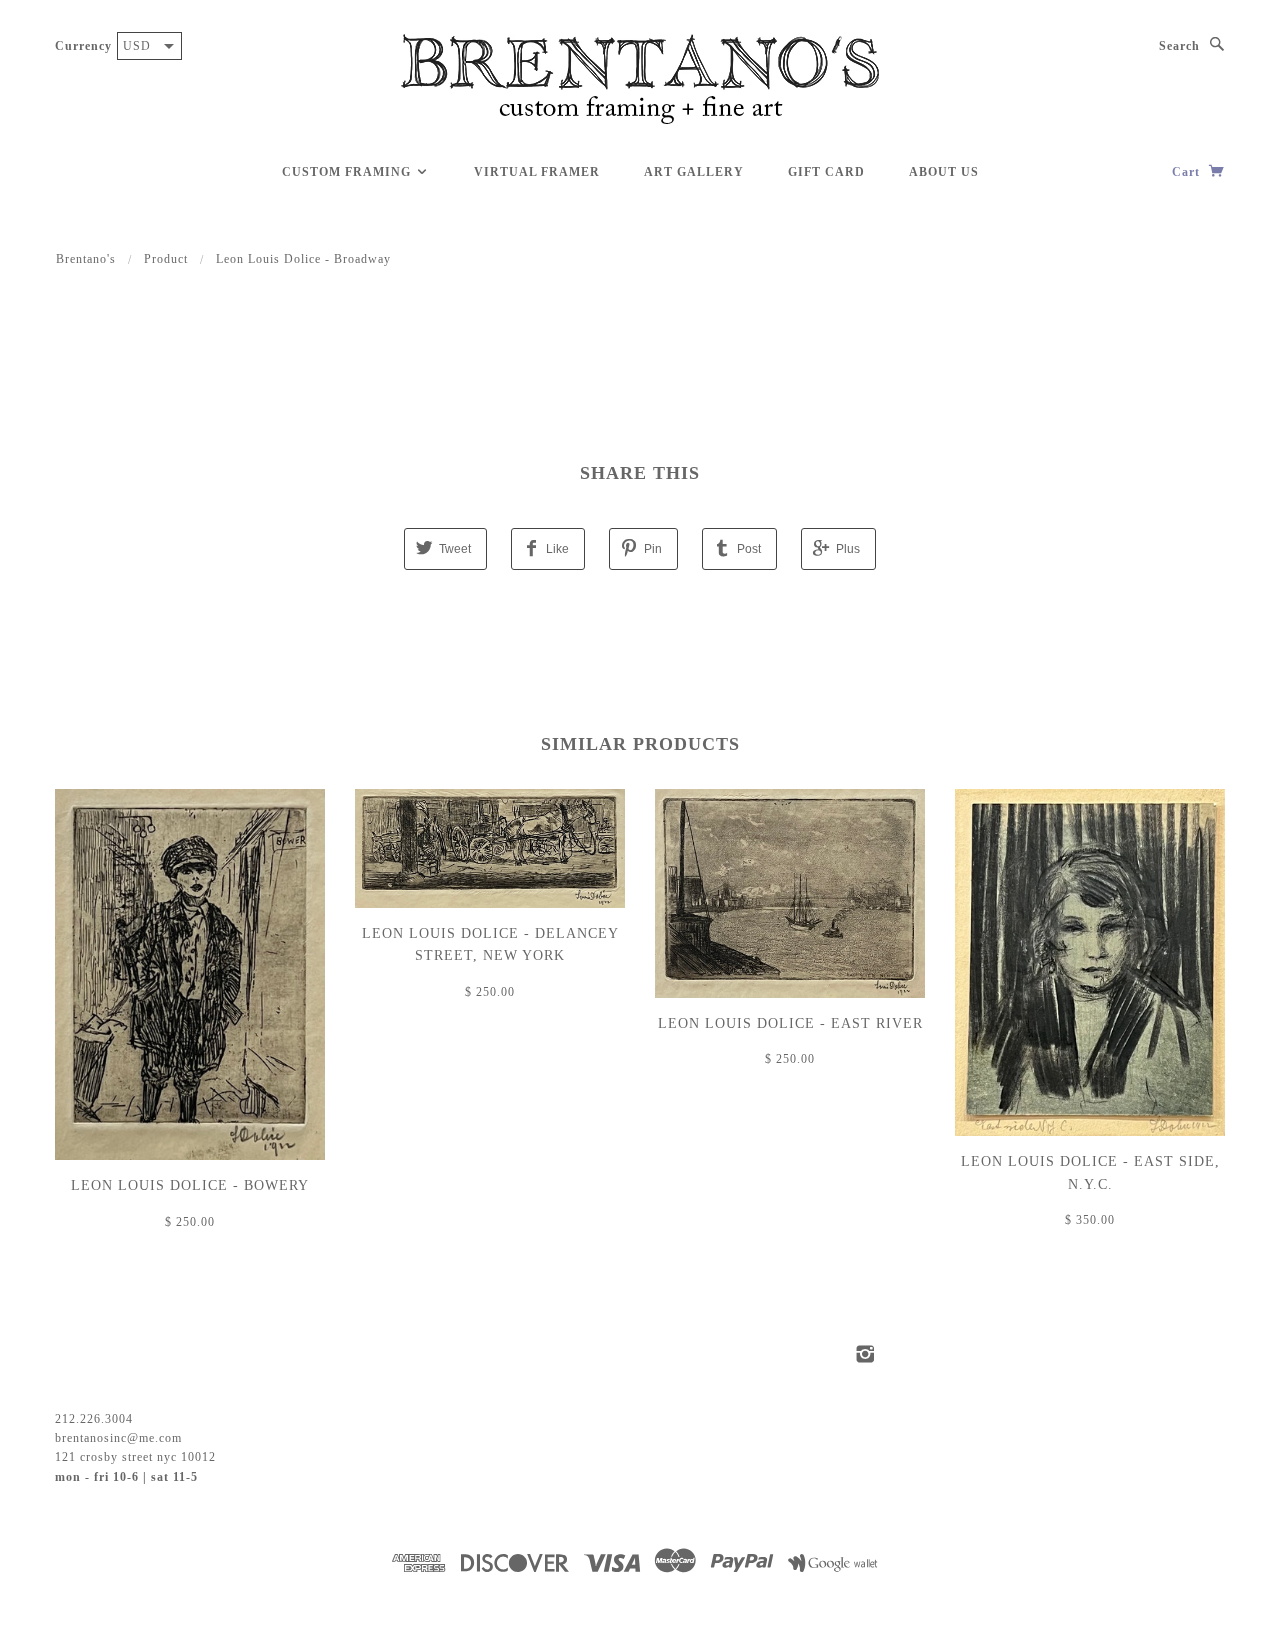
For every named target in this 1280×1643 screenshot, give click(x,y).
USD (137, 46)
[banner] (640, 80)
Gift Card (826, 172)
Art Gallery (694, 172)
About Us (944, 172)
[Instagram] (865, 1354)
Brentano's (86, 259)
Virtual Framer (537, 172)
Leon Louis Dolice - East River (790, 1023)
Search (1179, 46)
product (166, 259)
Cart (1188, 172)
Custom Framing (348, 172)
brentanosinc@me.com (118, 1438)
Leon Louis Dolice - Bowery (190, 1185)
